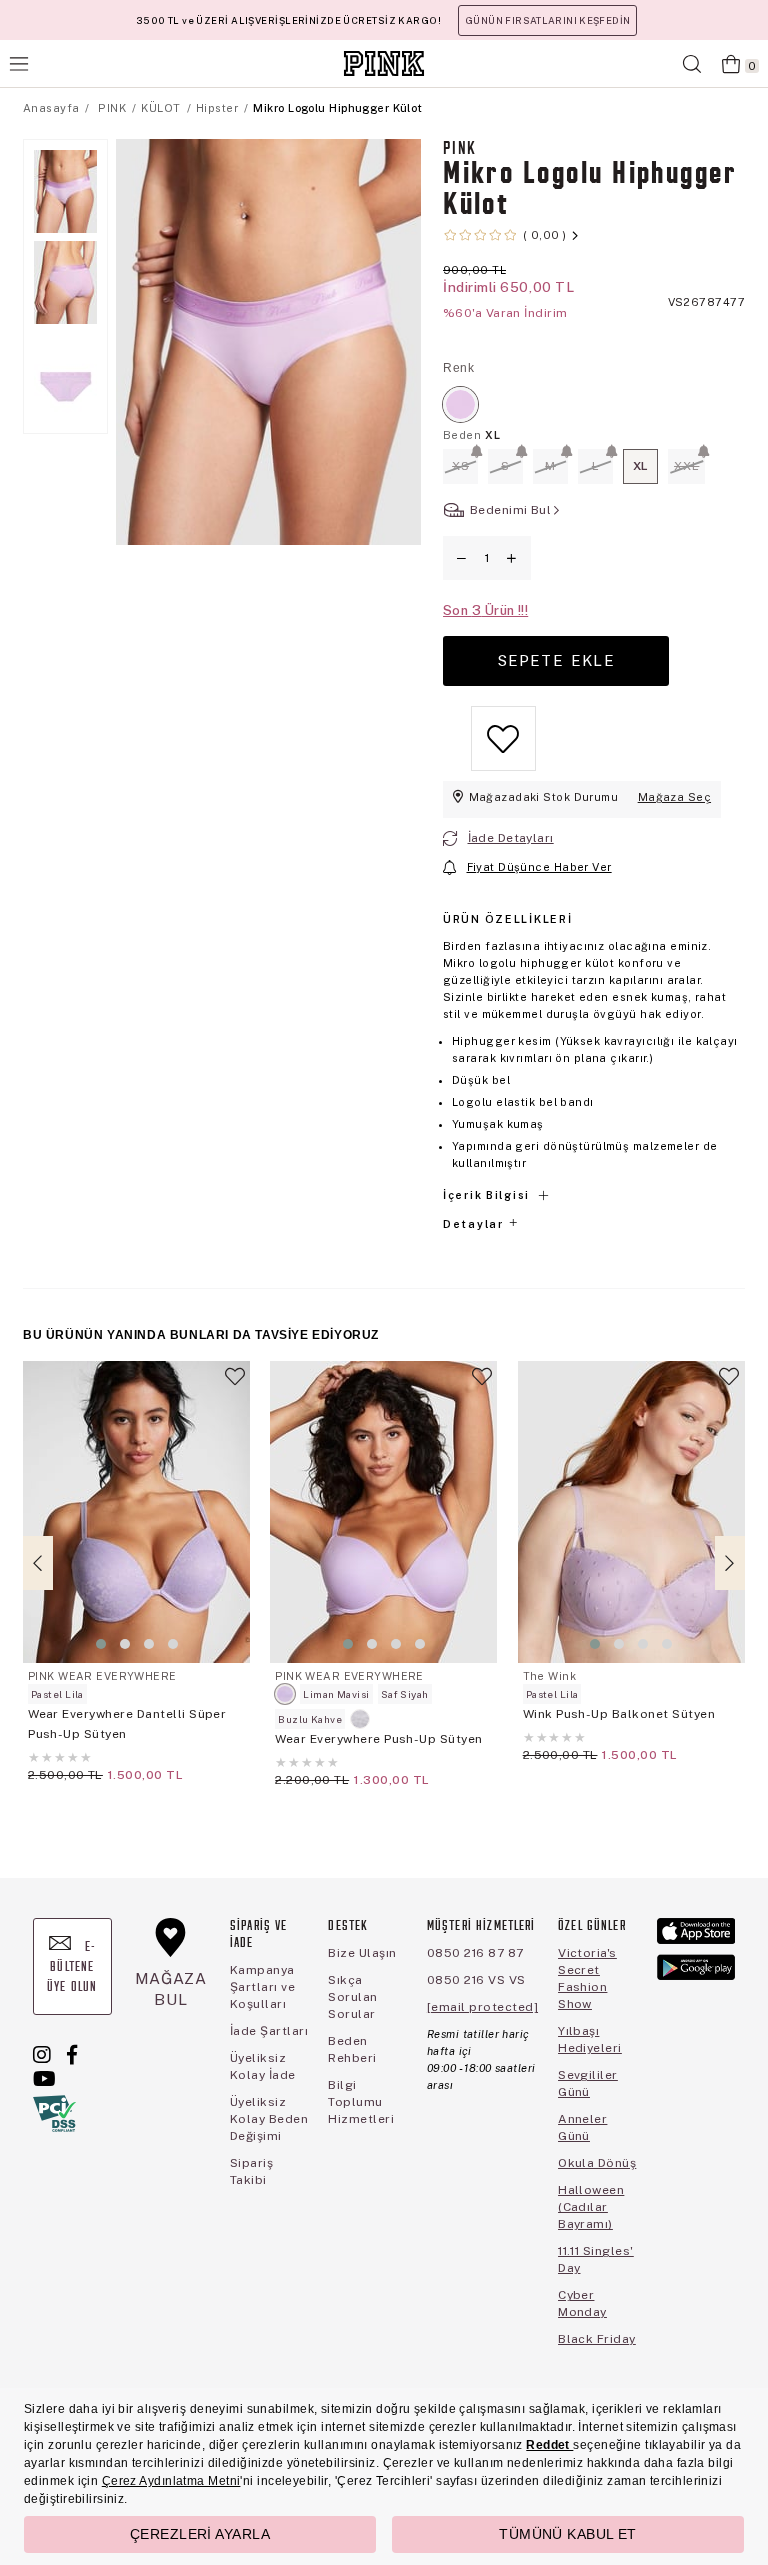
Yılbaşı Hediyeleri (590, 2039)
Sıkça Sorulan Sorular (352, 1997)
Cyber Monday (582, 2303)
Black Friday (597, 2339)
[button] (101, 1644)
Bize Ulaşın (362, 1953)
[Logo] (384, 63)
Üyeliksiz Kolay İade (263, 2066)
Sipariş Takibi (251, 2171)
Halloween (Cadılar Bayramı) (591, 2207)
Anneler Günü (582, 2127)
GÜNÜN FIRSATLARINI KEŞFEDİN (547, 20)
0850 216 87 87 (475, 1953)
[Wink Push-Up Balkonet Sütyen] (631, 1512)
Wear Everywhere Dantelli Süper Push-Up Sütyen (127, 1724)
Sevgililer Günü (588, 2083)
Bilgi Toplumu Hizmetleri (361, 2102)
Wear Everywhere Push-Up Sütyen (378, 1739)
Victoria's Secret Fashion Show (587, 1978)
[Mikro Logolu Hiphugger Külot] (460, 404)
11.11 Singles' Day (596, 2259)
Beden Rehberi (352, 2049)
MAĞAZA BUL (171, 1988)
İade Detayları (511, 838)
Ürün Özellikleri (507, 919)
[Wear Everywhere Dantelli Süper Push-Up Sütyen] (136, 1512)
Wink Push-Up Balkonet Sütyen (619, 1714)
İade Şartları (269, 2031)
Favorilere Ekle (235, 1385)
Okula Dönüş (597, 2163)
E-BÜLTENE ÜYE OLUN (72, 1967)
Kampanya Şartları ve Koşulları (262, 1987)
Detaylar (475, 1224)
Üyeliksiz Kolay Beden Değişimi (269, 2119)
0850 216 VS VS (476, 1980)
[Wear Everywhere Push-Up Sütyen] (383, 1512)
